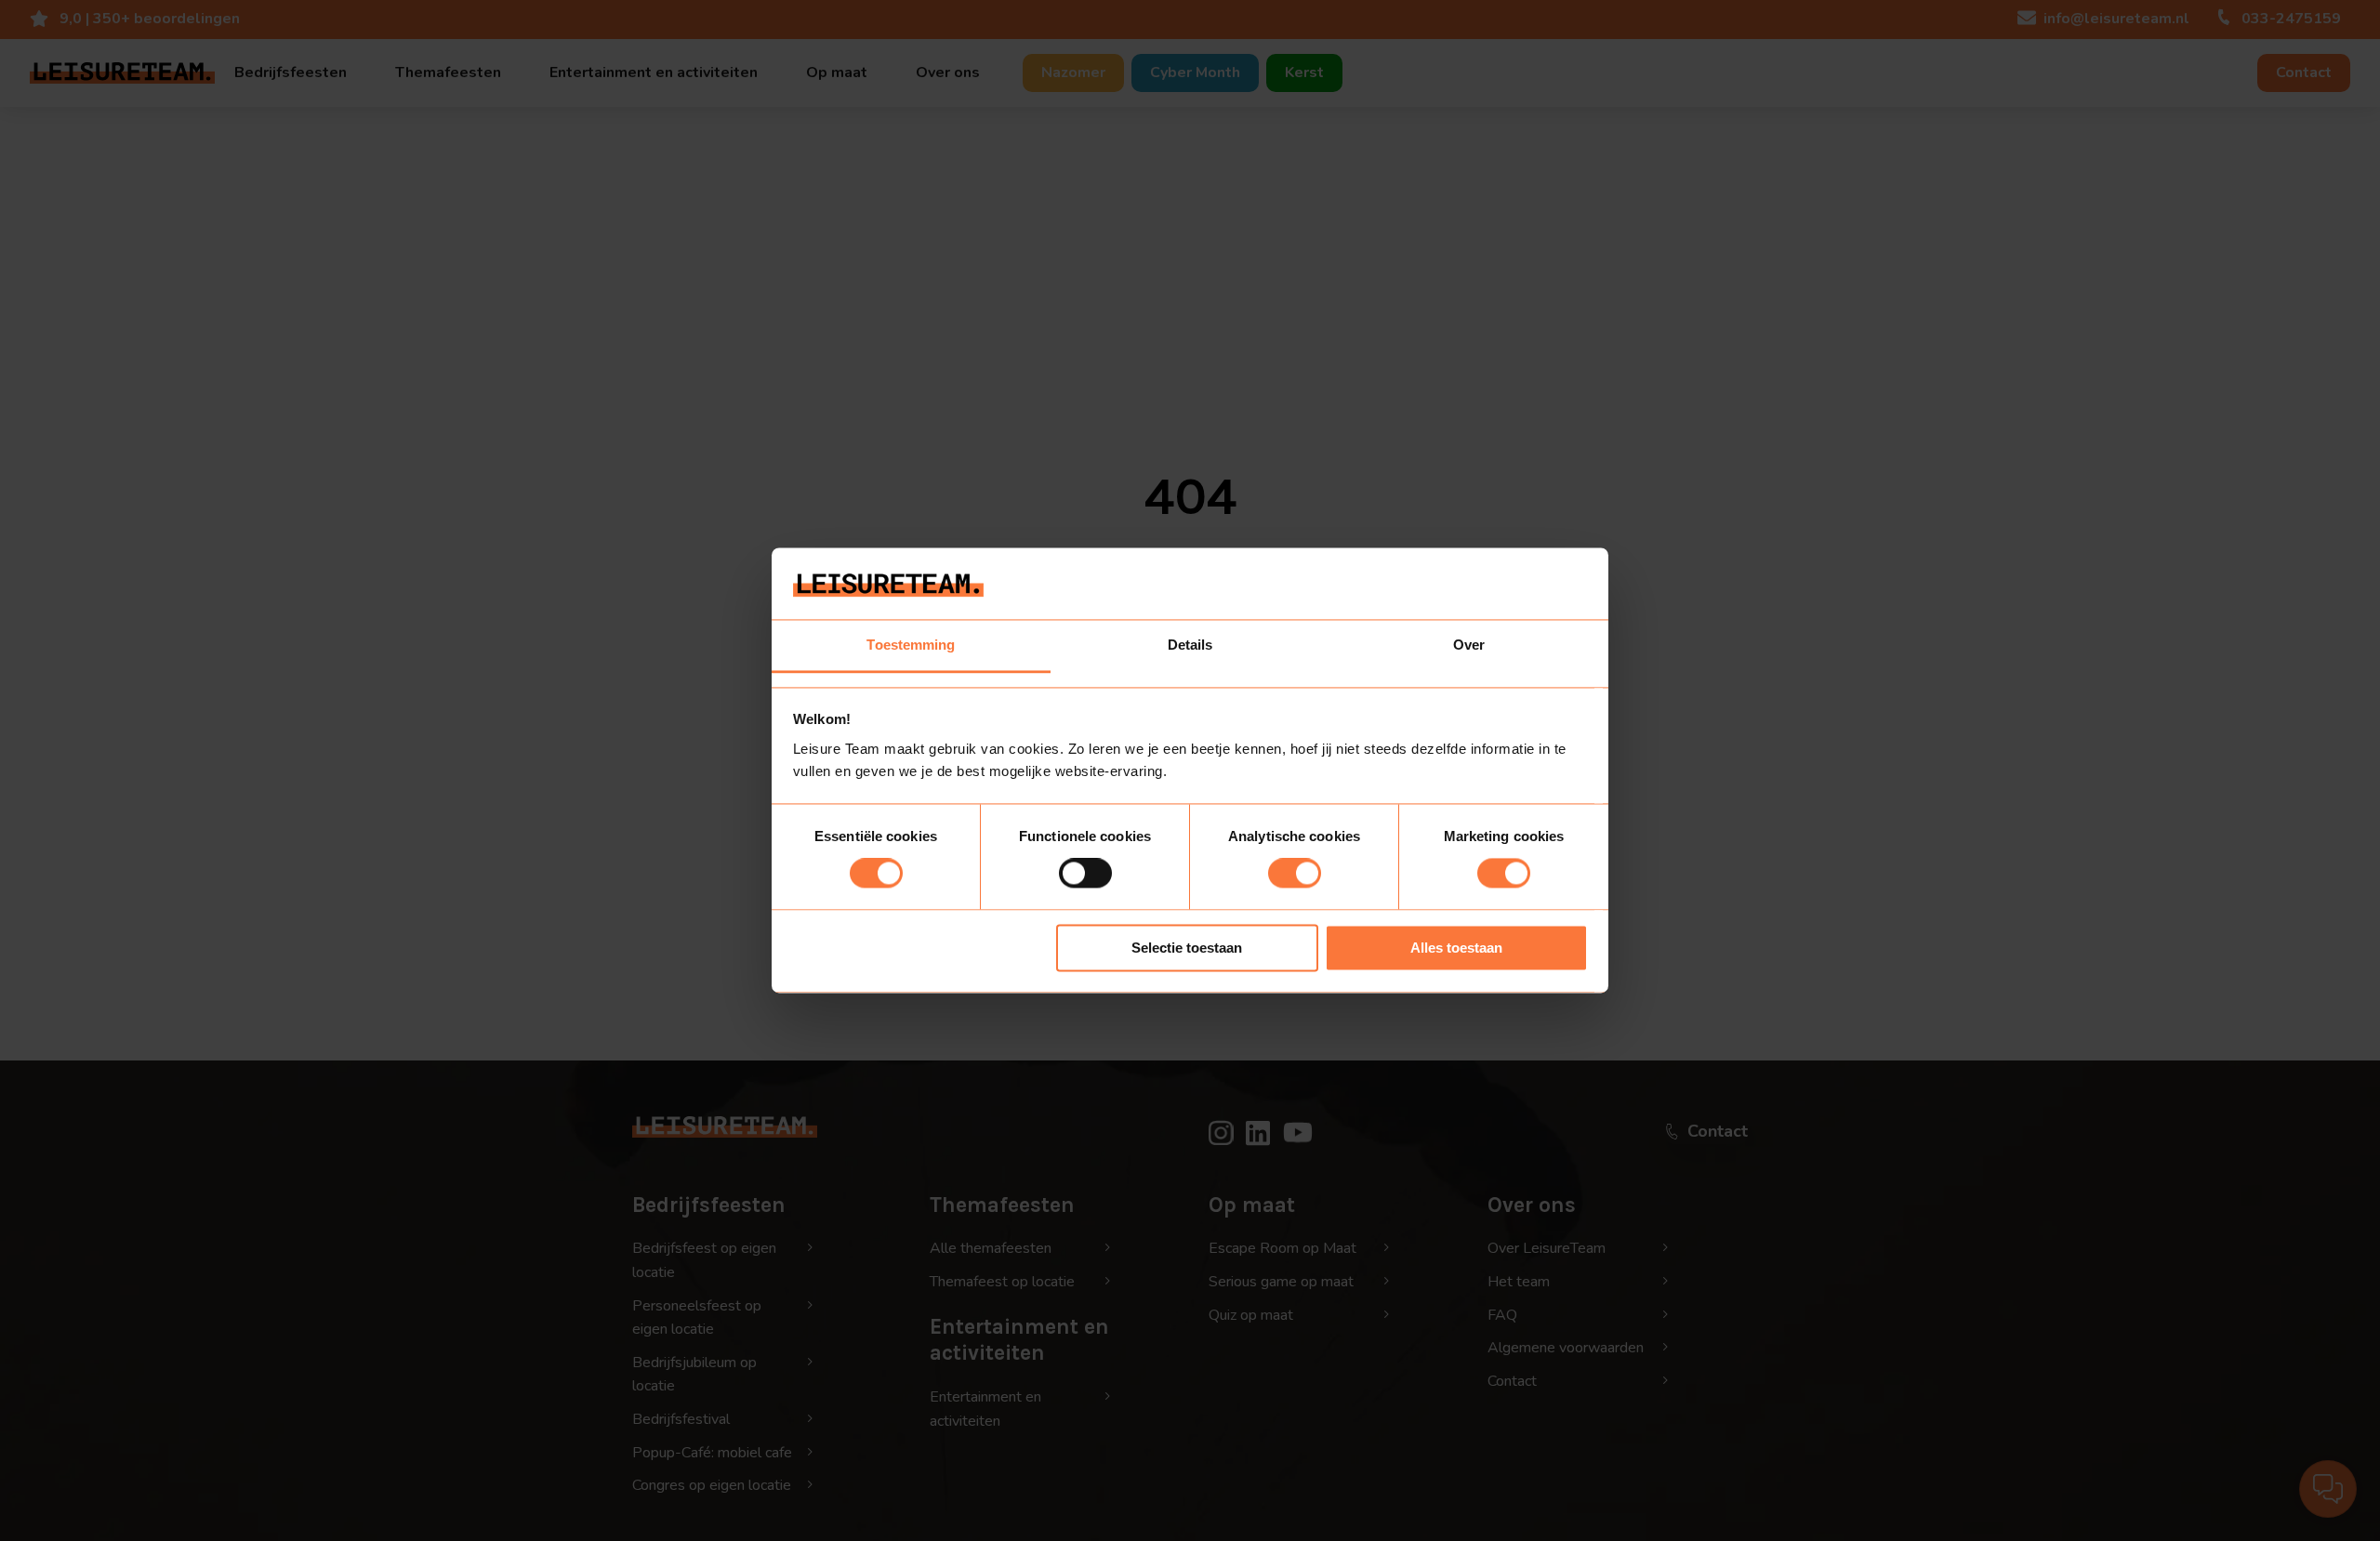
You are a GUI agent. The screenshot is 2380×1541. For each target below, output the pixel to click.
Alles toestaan (1456, 948)
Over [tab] (1469, 645)
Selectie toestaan (1187, 948)
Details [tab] (1190, 645)
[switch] (1085, 874)
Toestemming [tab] (911, 645)
